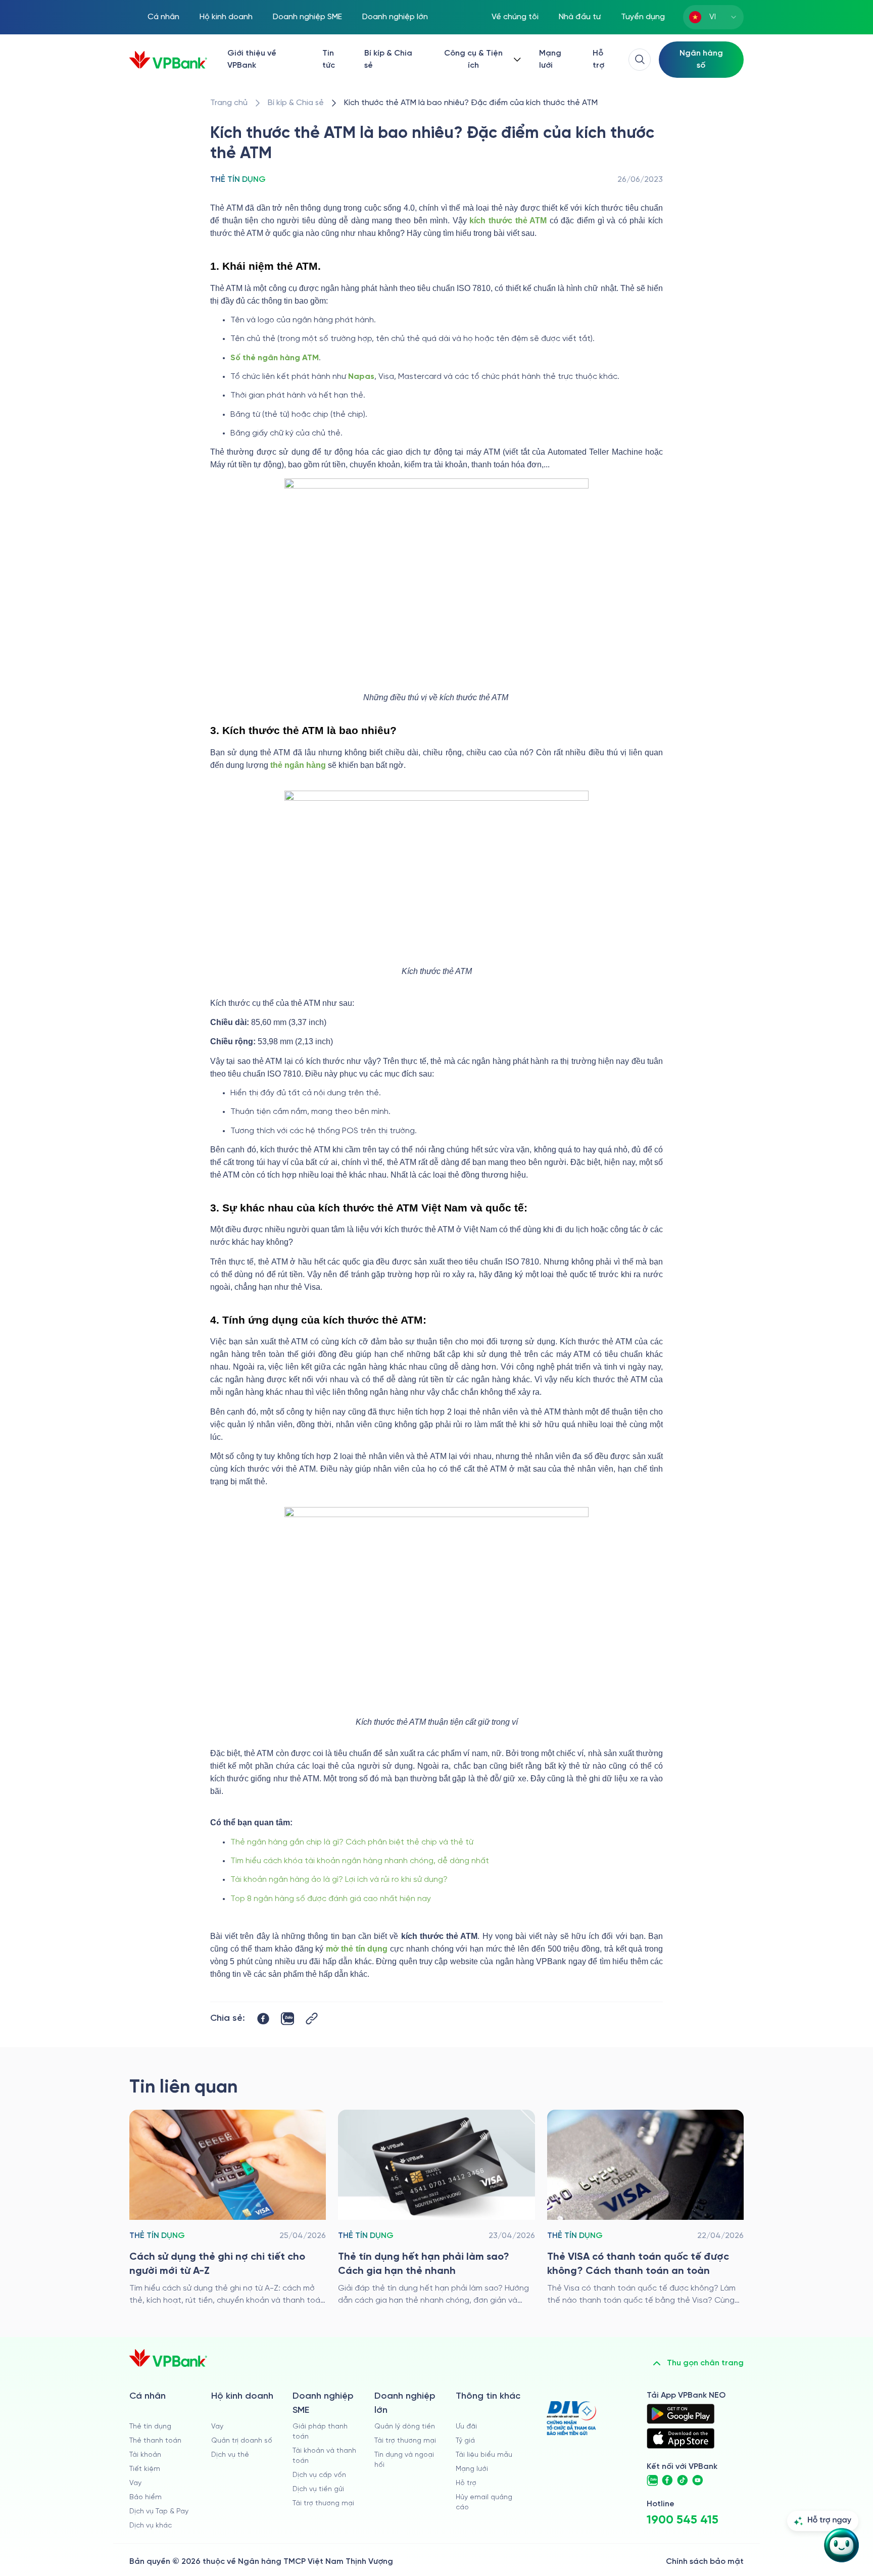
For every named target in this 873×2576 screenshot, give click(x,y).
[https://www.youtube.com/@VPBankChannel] (698, 2481)
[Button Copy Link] (312, 2019)
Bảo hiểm (145, 2497)
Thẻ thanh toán (155, 2441)
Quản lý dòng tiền (405, 2427)
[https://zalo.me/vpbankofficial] (652, 2481)
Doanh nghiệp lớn (395, 17)
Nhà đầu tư (580, 17)
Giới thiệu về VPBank (252, 59)
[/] (168, 60)
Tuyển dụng (643, 17)
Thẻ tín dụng (150, 2427)
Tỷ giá (465, 2441)
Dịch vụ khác (151, 2526)
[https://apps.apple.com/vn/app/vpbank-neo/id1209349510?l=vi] (681, 2438)
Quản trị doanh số (242, 2441)
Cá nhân (163, 17)
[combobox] (713, 17)
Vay (135, 2483)
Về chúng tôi (515, 17)
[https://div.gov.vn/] (571, 2418)
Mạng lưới (550, 59)
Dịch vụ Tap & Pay (159, 2512)
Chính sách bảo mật (705, 2562)
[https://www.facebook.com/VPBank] (667, 2481)
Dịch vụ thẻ (230, 2455)
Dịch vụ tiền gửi (318, 2489)
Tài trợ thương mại (323, 2504)
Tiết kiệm (145, 2469)
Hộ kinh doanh (226, 17)
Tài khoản (145, 2455)
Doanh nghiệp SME (307, 17)
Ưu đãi (466, 2427)
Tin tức (329, 59)
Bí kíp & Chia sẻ (388, 59)
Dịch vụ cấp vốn (319, 2475)
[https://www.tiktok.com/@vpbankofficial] (683, 2481)
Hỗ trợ (598, 59)
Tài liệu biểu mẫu (484, 2455)
